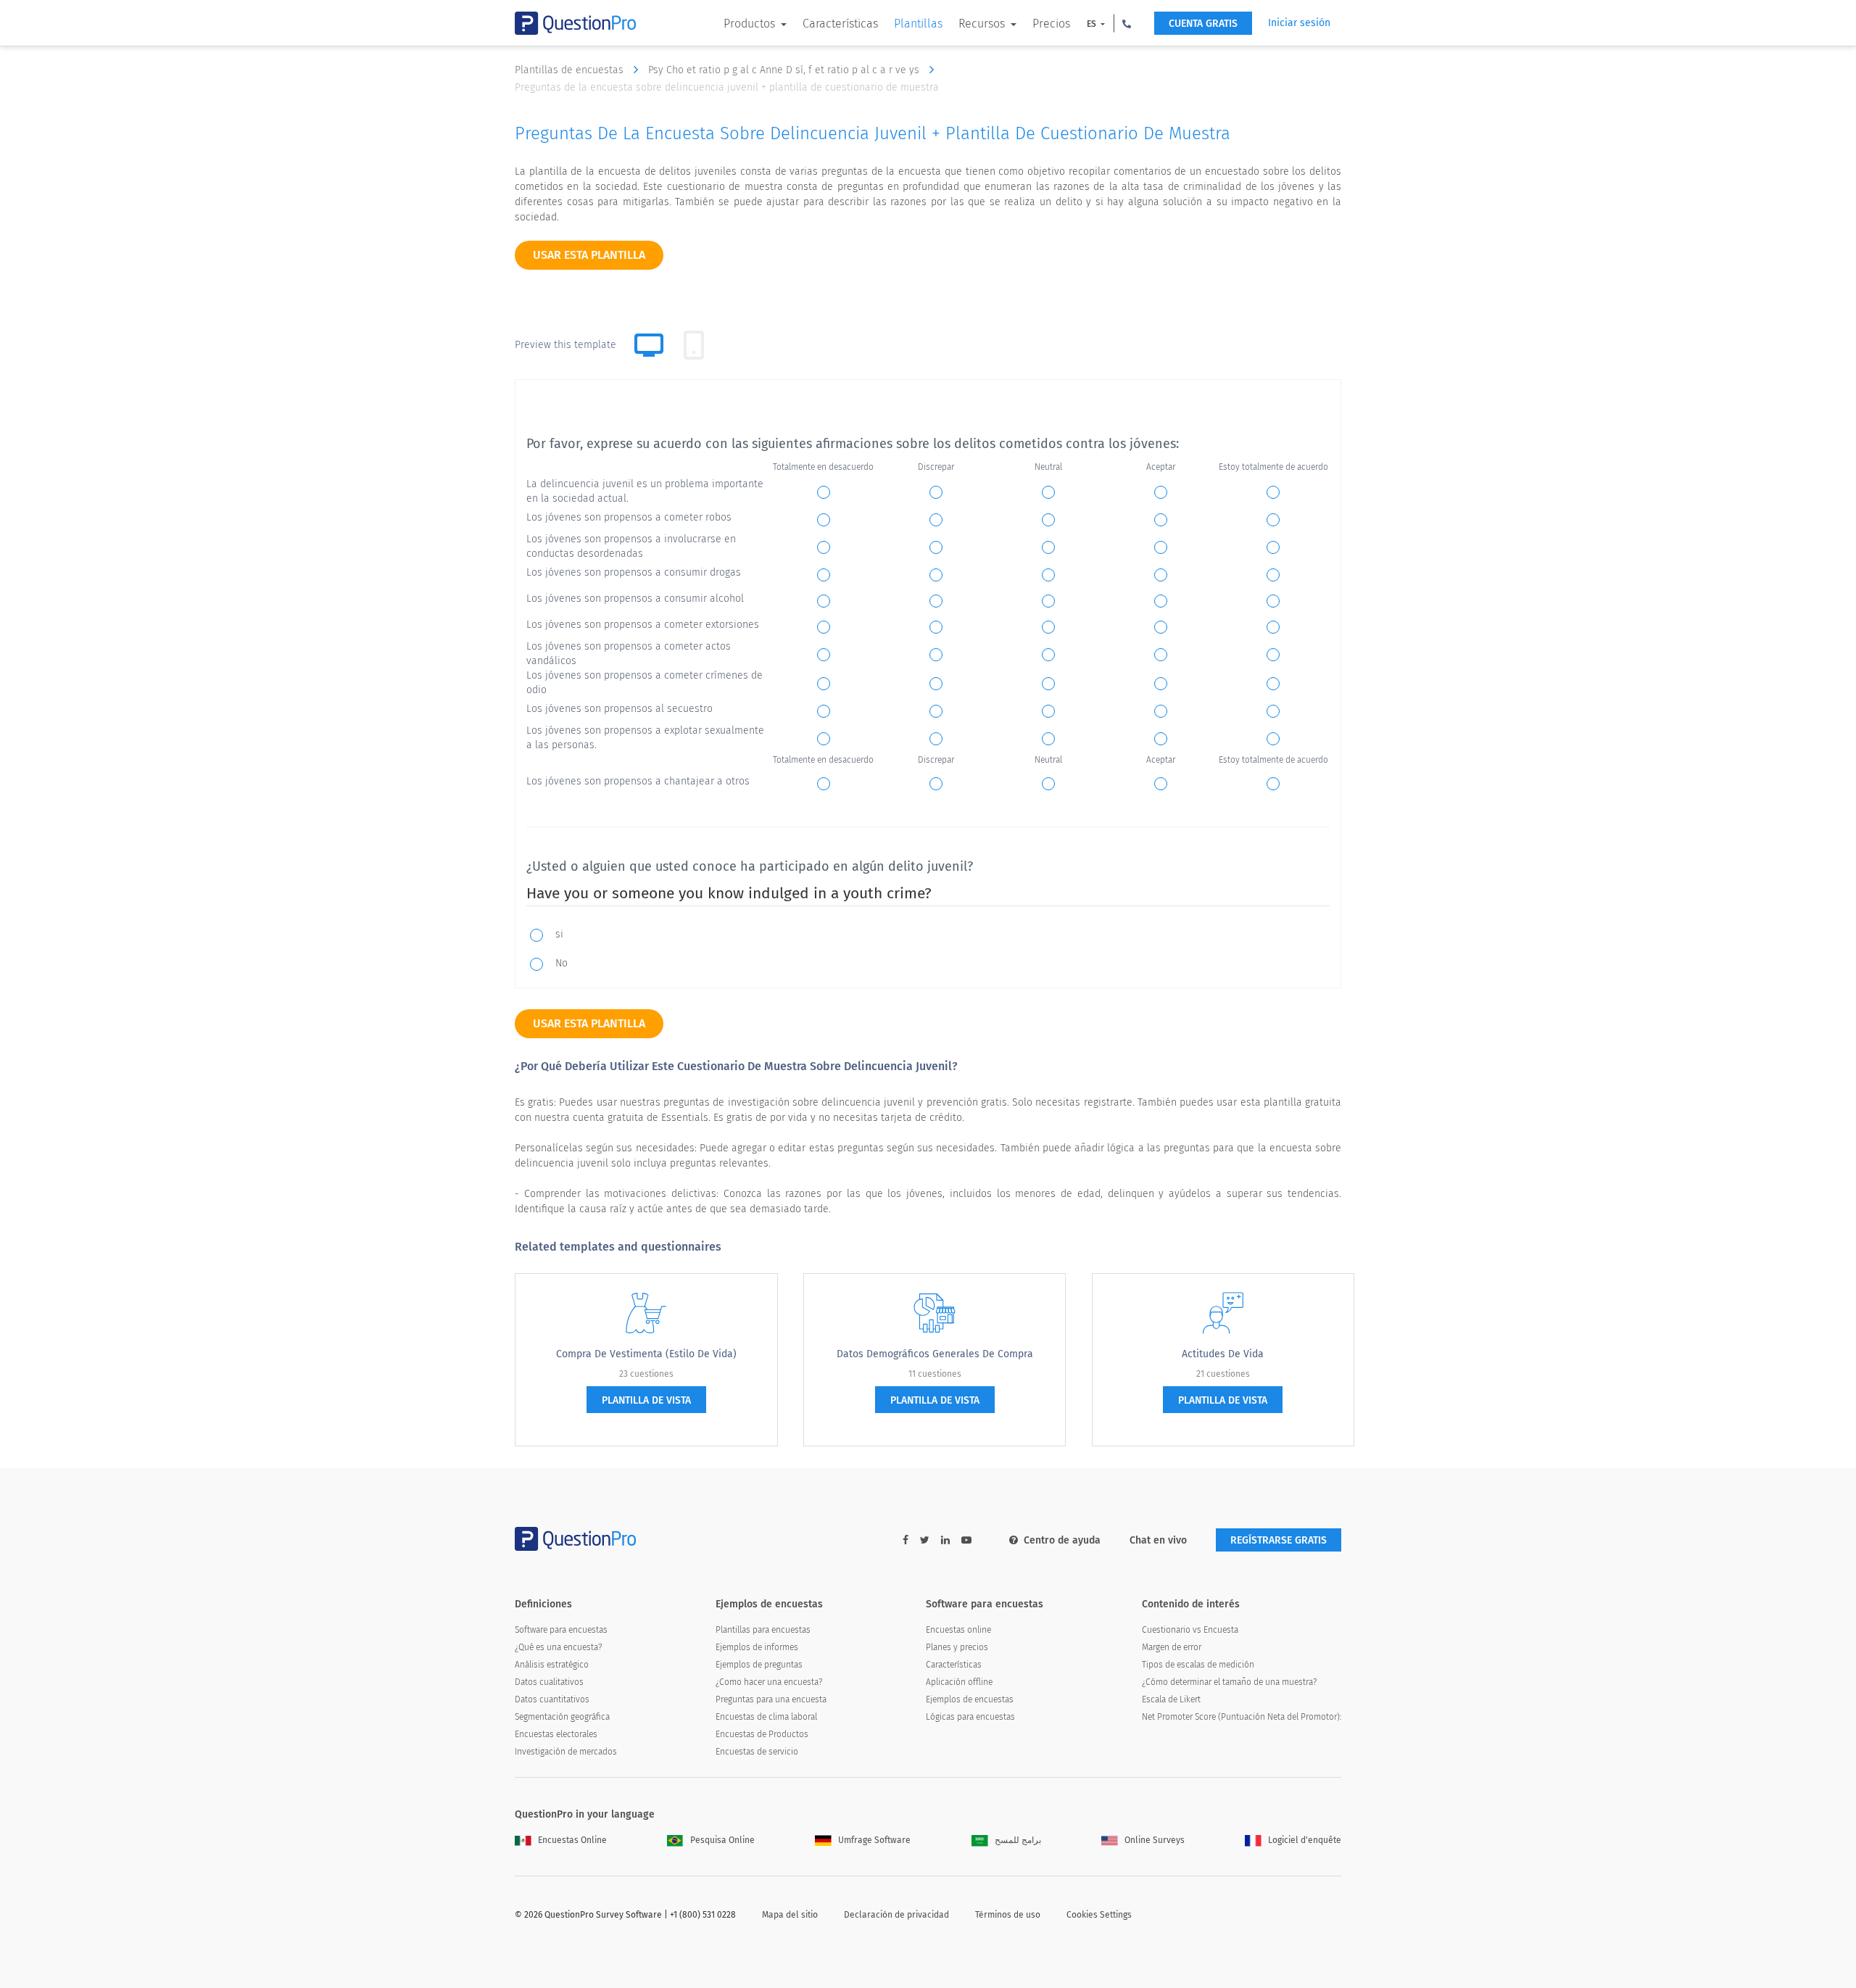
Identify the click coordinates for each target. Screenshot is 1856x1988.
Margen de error (1172, 1647)
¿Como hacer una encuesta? (769, 1682)
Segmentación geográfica (562, 1717)
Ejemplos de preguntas (759, 1665)
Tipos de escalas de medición (1198, 1665)
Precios (1051, 24)
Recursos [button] (983, 24)
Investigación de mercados (566, 1752)
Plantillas (918, 24)
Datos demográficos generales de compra (935, 1354)
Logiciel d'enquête (1305, 1840)
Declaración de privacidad (896, 1915)
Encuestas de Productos (762, 1734)
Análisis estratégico (552, 1665)
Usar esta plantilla (589, 255)
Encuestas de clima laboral (766, 1717)
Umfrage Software (874, 1840)
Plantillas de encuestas (571, 70)
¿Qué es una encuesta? (558, 1647)
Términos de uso (1008, 1915)
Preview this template (565, 345)
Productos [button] (751, 24)
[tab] (694, 345)
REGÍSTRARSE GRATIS (1279, 1540)
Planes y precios (957, 1647)
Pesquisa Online (722, 1840)
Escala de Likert (1171, 1699)
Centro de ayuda (1062, 1540)
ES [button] (1093, 24)
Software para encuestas (561, 1630)
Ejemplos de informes (757, 1647)
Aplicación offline (959, 1682)
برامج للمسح (1018, 1840)
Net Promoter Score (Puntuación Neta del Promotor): (1242, 1717)
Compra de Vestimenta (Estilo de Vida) (646, 1354)
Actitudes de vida (1223, 1354)
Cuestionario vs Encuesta (1190, 1630)
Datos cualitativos (549, 1682)
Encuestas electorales (556, 1734)
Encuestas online (958, 1630)
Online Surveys (1155, 1840)
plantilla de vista (646, 1400)
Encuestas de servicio (757, 1752)
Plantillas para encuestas (763, 1630)
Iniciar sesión (1299, 23)
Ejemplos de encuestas (970, 1699)
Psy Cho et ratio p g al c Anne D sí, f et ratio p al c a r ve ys (785, 70)
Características (840, 24)
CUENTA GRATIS (1203, 24)
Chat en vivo (1158, 1540)
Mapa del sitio (790, 1915)
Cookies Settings (1099, 1915)
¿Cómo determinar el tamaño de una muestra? (1229, 1682)
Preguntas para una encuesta (771, 1699)
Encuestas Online (572, 1840)
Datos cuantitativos (552, 1699)
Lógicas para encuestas (970, 1717)
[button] (1127, 23)
